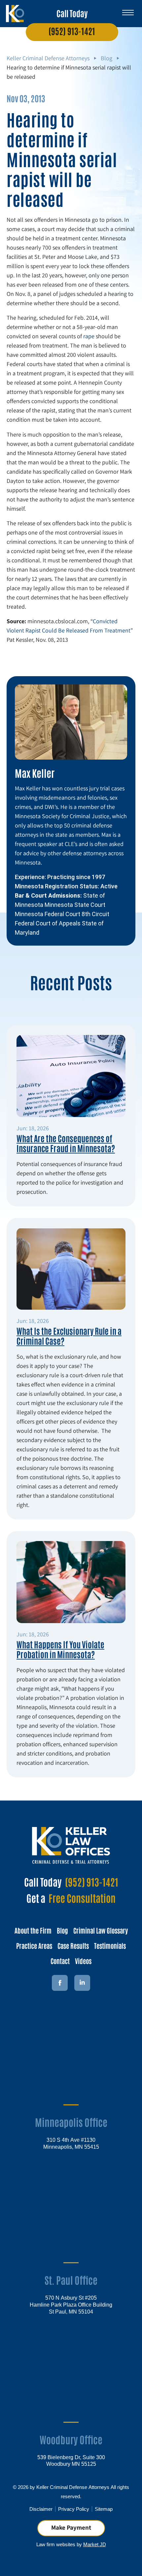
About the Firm (33, 1930)
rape (89, 336)
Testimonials (110, 1945)
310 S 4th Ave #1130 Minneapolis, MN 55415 (71, 2143)
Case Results (73, 1945)
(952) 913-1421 (72, 31)
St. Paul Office (71, 2280)
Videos (83, 1961)
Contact (60, 1961)
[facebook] (60, 1983)
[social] (82, 1983)
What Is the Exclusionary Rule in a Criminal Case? (69, 1335)
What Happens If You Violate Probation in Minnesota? (60, 1649)
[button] (128, 10)
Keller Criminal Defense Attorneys (48, 58)
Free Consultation (82, 1898)
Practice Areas (34, 1945)
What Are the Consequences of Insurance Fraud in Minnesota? (66, 1143)
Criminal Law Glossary (101, 1930)
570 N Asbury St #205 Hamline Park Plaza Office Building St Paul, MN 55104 (71, 2304)
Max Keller (35, 773)
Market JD (95, 2544)
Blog (106, 58)
